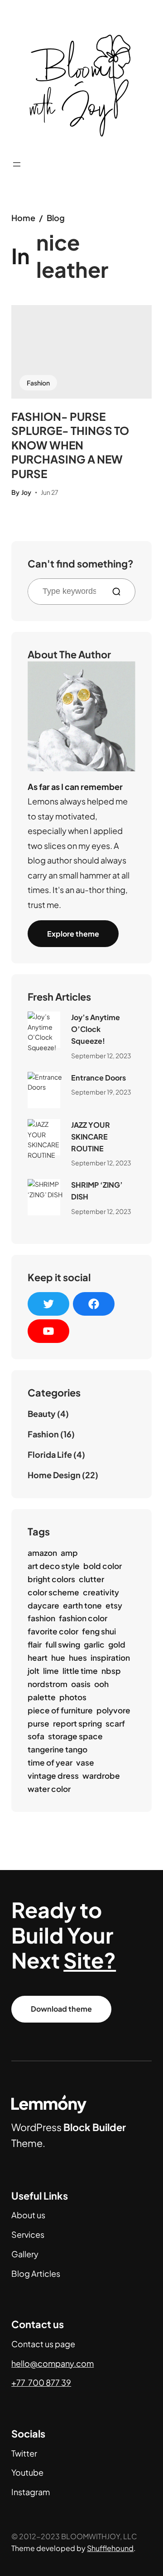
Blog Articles (36, 2273)
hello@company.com (53, 2363)
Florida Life (50, 1454)
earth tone (82, 1605)
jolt (34, 1671)
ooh (101, 1684)
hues (78, 1658)
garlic (94, 1644)
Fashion (38, 383)
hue (58, 1658)
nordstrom (48, 1684)
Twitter (24, 2453)
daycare (43, 1605)
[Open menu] (17, 164)
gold (117, 1644)
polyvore (113, 1710)
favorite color (53, 1631)
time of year (50, 1762)
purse (38, 1723)
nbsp (111, 1671)
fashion (41, 1618)
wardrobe (101, 1776)
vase (85, 1762)
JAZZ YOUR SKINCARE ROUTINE (91, 1136)
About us (28, 2215)
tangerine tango (58, 1749)
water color (49, 1789)
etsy (114, 1605)
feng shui (99, 1631)
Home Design (54, 1475)
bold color (103, 1566)
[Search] (120, 592)
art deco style (54, 1566)
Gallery (25, 2254)
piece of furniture (60, 1710)
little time (80, 1671)
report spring (77, 1723)
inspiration (110, 1658)
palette (42, 1697)
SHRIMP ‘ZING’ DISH (97, 1191)
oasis (81, 1684)
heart (38, 1658)
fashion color (83, 1618)
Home (23, 218)
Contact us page (43, 2344)
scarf (115, 1723)
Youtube (27, 2472)
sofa (36, 1736)
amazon (42, 1553)
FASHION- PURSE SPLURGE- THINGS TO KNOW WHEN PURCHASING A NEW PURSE (70, 445)
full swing (63, 1644)
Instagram (31, 2492)
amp (69, 1553)
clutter (91, 1579)
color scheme (53, 1592)
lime (51, 1671)
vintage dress (53, 1776)
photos (73, 1697)
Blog (56, 218)
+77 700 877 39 (41, 2382)
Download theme (61, 2009)
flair (35, 1644)
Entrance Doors (98, 1078)
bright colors (51, 1579)
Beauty (42, 1414)
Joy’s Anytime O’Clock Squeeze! (96, 1029)
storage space (75, 1736)
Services (28, 2234)
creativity (101, 1592)
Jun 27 (50, 492)
